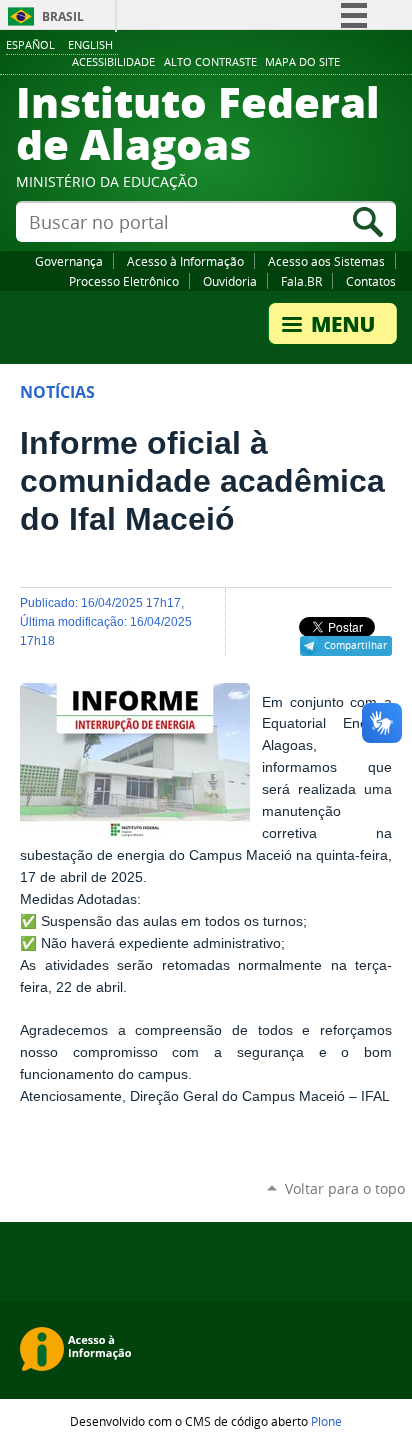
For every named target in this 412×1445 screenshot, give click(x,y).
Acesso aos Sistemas (326, 261)
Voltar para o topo (345, 1188)
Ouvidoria (230, 281)
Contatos (371, 281)
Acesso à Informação (185, 261)
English (90, 44)
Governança (69, 261)
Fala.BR (301, 281)
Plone (326, 1421)
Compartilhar (355, 645)
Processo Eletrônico (124, 281)
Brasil (63, 16)
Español (30, 44)
